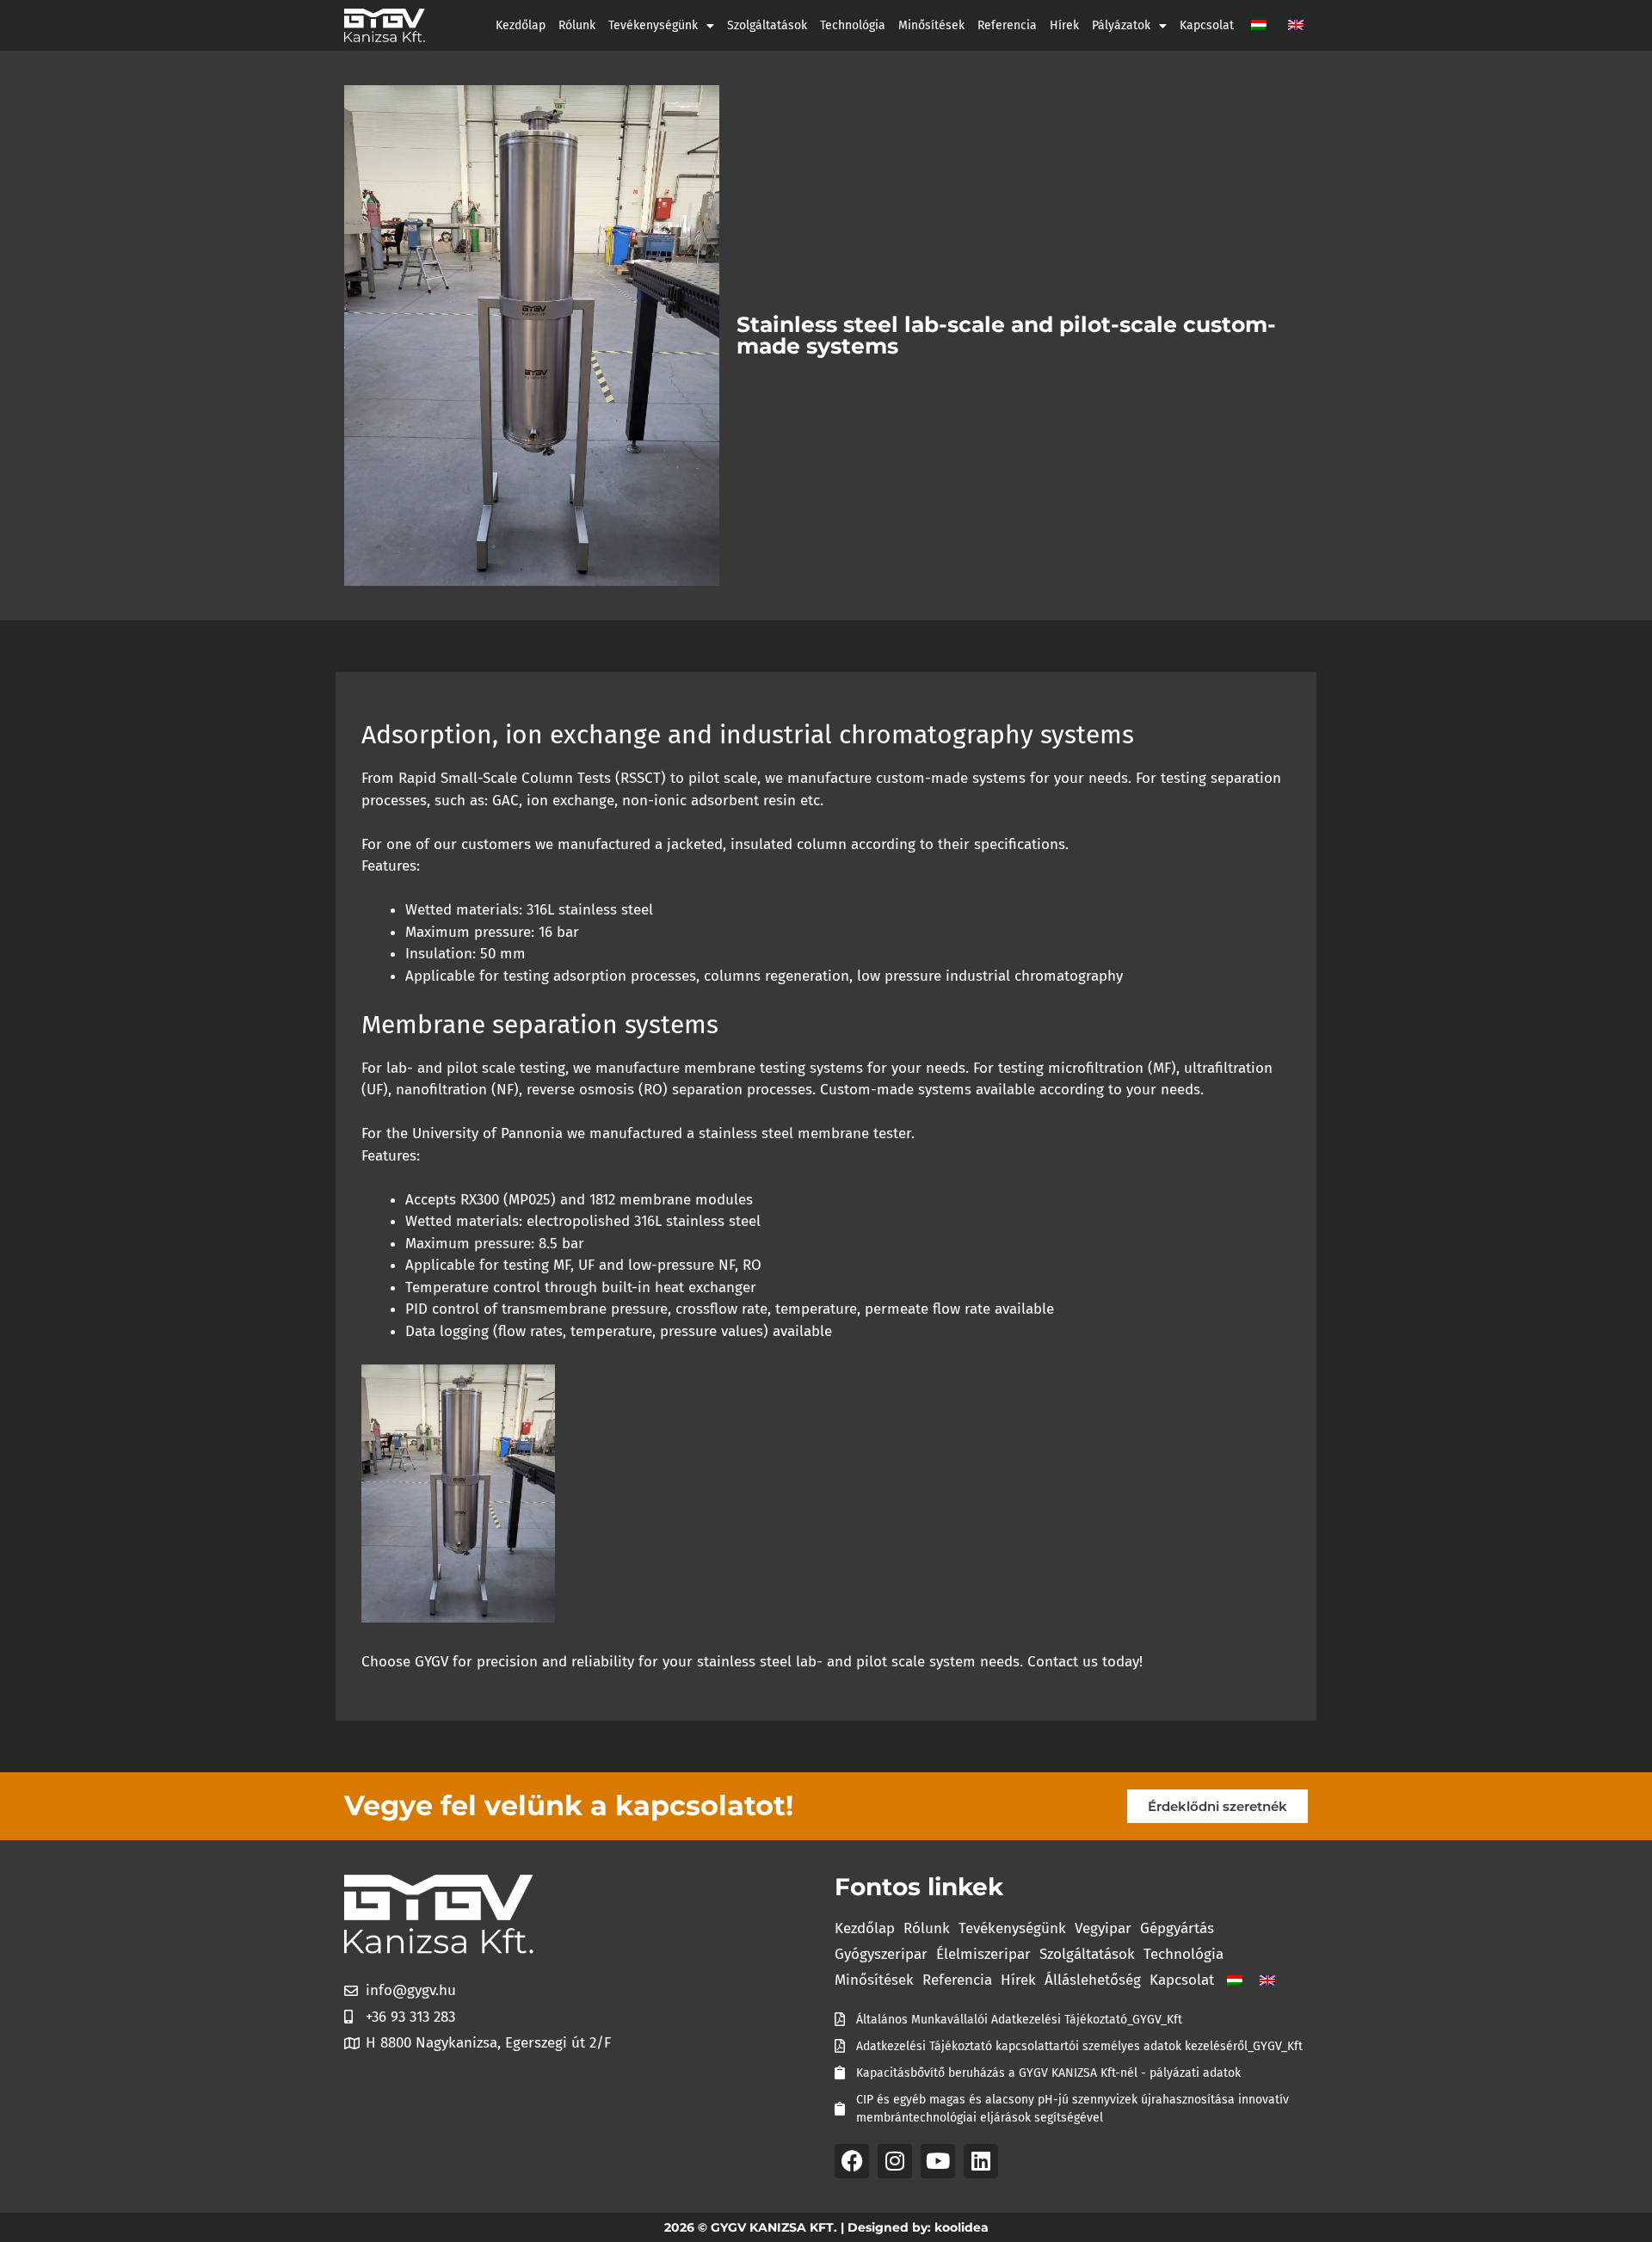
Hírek (1064, 25)
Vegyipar (1103, 1928)
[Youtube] (938, 2161)
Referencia (1007, 25)
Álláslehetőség (1093, 1980)
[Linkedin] (981, 2161)
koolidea (962, 2227)
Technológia (853, 25)
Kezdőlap (521, 25)
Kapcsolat (1207, 25)
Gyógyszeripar (881, 1954)
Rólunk (577, 25)
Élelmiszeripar (983, 1954)
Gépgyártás (1177, 1928)
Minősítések (931, 25)
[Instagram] (895, 2161)
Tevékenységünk (653, 25)
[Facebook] (852, 2161)
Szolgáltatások (767, 25)
